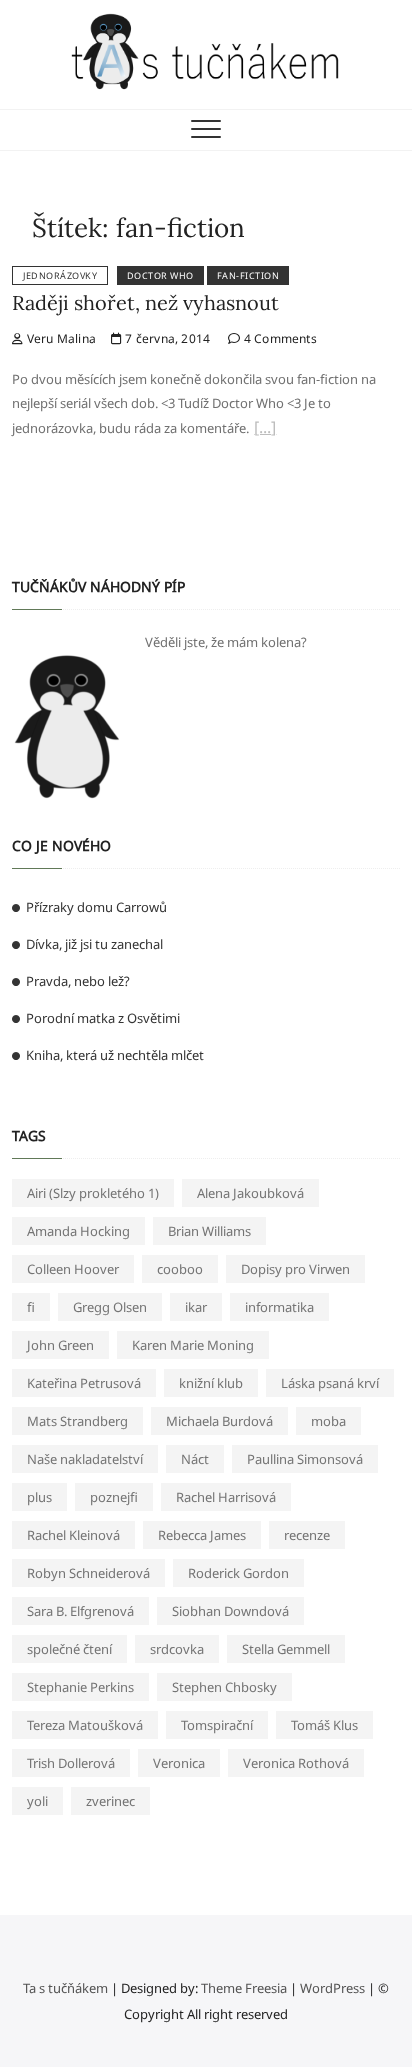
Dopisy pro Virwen (295, 1269)
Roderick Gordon (238, 1573)
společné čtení (69, 1649)
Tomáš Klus (324, 1725)
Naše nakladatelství (85, 1459)
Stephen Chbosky (224, 1687)
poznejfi (114, 1497)
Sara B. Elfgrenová (80, 1611)
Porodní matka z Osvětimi (103, 1018)
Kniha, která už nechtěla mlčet (115, 1055)
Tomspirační (217, 1725)
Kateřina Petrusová (84, 1383)
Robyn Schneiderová (88, 1573)
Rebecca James (202, 1535)
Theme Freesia (244, 1988)
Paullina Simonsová (305, 1459)
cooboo (180, 1269)
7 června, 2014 (166, 338)
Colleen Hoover (73, 1269)
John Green (60, 1345)
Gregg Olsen (110, 1307)
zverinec (110, 1801)
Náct (195, 1459)
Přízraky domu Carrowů (96, 907)
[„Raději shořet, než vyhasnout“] (265, 430)
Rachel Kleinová (73, 1535)
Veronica (179, 1763)
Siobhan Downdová (230, 1611)
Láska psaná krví (330, 1383)
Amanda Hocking (78, 1231)
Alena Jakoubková (250, 1193)
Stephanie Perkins (80, 1687)
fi (31, 1307)
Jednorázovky (60, 275)
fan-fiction (248, 275)
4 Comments (278, 338)
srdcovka (177, 1649)
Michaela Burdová (219, 1421)
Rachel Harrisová (226, 1497)
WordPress (332, 1988)
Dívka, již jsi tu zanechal (94, 944)
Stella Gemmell (286, 1649)
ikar (196, 1307)
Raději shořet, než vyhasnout (145, 302)
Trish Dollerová (71, 1763)
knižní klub (211, 1383)
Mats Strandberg (77, 1421)
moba (328, 1421)
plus (39, 1497)
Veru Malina (60, 338)
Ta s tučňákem (65, 1988)
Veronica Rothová (296, 1763)
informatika (279, 1307)
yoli (37, 1801)
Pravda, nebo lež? (78, 981)
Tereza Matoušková (85, 1725)
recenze (307, 1535)
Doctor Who (160, 275)
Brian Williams (209, 1231)
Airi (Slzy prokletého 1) (93, 1193)
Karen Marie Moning (193, 1345)
